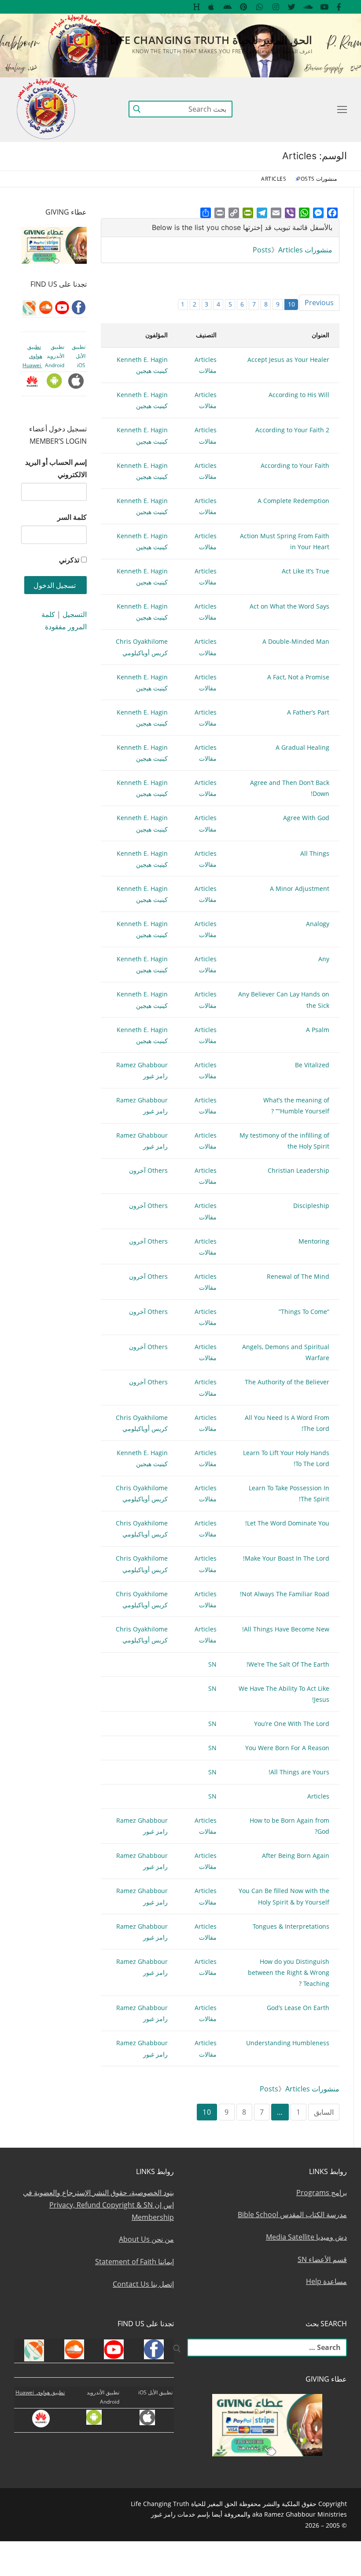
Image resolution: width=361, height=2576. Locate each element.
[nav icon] (340, 109)
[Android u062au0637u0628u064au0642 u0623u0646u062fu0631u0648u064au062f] (227, 7)
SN (212, 1664)
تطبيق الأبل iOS (79, 356)
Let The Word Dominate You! (287, 1523)
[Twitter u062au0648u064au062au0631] (292, 7)
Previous (319, 303)
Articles (318, 1796)
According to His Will (299, 395)
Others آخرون (148, 1170)
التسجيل (75, 614)
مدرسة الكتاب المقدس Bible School (292, 2215)
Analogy (318, 924)
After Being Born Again (296, 1855)
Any (324, 959)
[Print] (220, 213)
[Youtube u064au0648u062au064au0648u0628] (324, 7)
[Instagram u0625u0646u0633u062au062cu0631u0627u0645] (276, 7)
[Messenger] (318, 213)
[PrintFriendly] (248, 213)
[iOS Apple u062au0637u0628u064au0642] (212, 7)
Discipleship (311, 1206)
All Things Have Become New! (286, 1629)
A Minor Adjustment (300, 888)
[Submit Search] (137, 109)
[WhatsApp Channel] (260, 7)
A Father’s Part (308, 712)
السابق (324, 2112)
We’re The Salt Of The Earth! (288, 1664)
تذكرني (69, 560)
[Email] (276, 213)
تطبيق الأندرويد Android (55, 356)
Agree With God (306, 818)
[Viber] (290, 213)
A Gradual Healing (302, 747)
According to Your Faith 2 (292, 430)
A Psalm (318, 1030)
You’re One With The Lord (292, 1724)
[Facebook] (332, 213)
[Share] (206, 213)
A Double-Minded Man (296, 641)
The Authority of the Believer (287, 1382)
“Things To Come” (304, 1312)
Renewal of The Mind (298, 1276)
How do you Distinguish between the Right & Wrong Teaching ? (289, 1972)
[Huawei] (197, 7)
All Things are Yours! (299, 1772)
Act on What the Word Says (289, 606)
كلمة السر (72, 517)
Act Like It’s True (306, 571)
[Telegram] (262, 213)
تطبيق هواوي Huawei (32, 356)
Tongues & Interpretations (291, 1926)
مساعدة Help (326, 2281)
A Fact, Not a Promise (298, 677)
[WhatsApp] (304, 213)
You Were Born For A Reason (287, 1748)
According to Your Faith (295, 465)
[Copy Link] (234, 213)
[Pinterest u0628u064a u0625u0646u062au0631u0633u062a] (244, 7)
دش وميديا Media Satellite (306, 2237)
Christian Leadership (298, 1170)
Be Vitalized (312, 1065)
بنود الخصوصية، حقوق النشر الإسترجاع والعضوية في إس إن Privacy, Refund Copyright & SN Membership (98, 2205)
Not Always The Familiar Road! (285, 1594)
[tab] (220, 228)
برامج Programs (322, 2193)
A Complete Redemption (293, 501)
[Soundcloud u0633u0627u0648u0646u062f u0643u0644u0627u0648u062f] (308, 7)
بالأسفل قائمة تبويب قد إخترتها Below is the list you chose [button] (242, 227)
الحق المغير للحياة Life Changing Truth (211, 40)
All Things (315, 853)
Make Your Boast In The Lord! (286, 1558)
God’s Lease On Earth (298, 2008)
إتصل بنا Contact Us (143, 2284)
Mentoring (314, 1241)
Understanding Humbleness (288, 2043)
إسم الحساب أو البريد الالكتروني (56, 468)
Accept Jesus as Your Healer (288, 359)
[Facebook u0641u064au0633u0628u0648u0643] (339, 7)
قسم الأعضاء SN (322, 2259)
